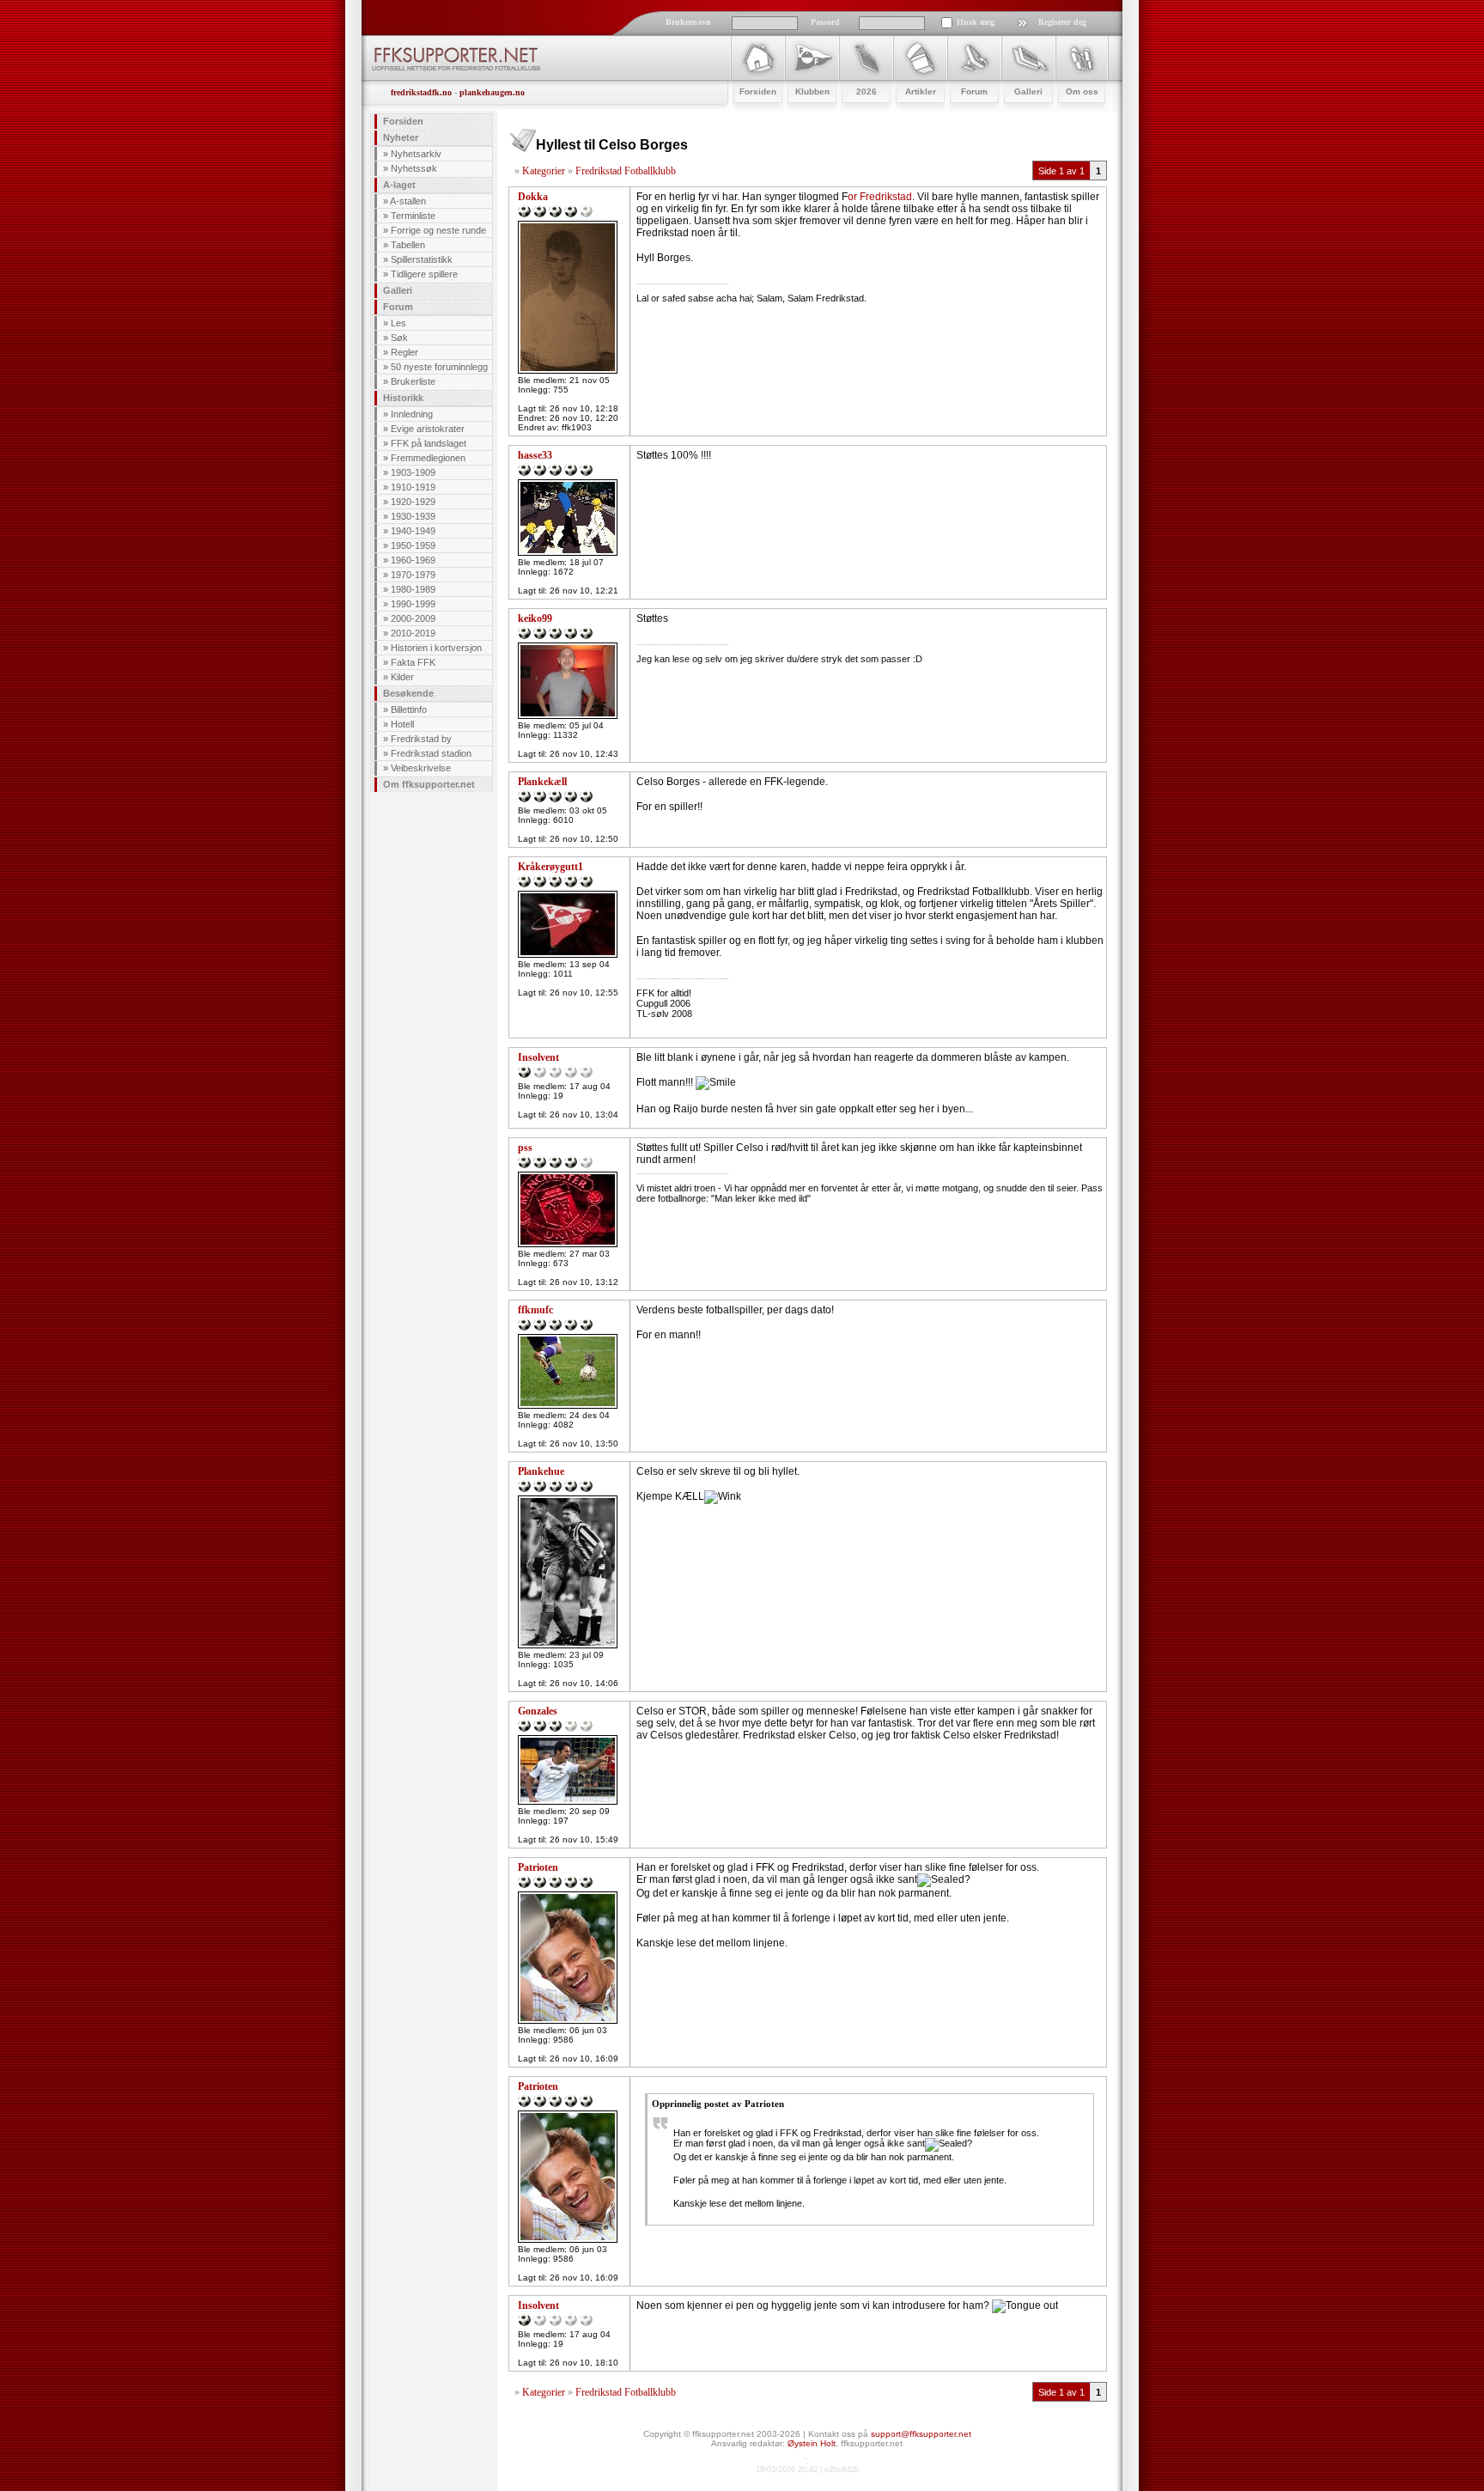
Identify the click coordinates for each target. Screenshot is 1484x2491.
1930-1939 (413, 516)
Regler (404, 352)
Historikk (403, 398)
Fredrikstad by (421, 739)
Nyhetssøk (414, 168)
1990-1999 (413, 604)
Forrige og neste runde (438, 230)
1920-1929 (413, 502)
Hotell (402, 724)
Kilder (402, 677)
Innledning (412, 414)
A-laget (399, 185)
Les (398, 323)
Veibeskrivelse (421, 768)
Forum (398, 307)
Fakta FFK (413, 662)
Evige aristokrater (428, 429)
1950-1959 (413, 545)
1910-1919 (413, 487)
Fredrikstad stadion (431, 753)
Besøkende (408, 693)
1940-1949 (413, 531)
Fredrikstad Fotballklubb (626, 171)
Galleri (398, 290)
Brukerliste (413, 381)
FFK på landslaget (429, 443)
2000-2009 (413, 618)
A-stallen (408, 201)
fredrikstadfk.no (421, 92)
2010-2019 (413, 633)
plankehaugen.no (492, 92)
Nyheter (401, 137)
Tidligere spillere (424, 274)
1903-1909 (413, 472)
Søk (399, 338)
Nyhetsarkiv (416, 154)
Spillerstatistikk (422, 259)
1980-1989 (413, 589)
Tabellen (408, 245)
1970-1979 (413, 575)
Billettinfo (409, 710)
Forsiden (403, 121)
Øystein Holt (812, 2443)
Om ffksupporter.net (429, 784)
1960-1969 (413, 560)
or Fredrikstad (880, 197)
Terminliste (413, 216)
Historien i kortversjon (436, 648)
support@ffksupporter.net (921, 2434)
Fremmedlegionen (428, 458)
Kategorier (544, 171)
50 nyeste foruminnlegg (439, 367)
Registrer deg (1062, 22)
